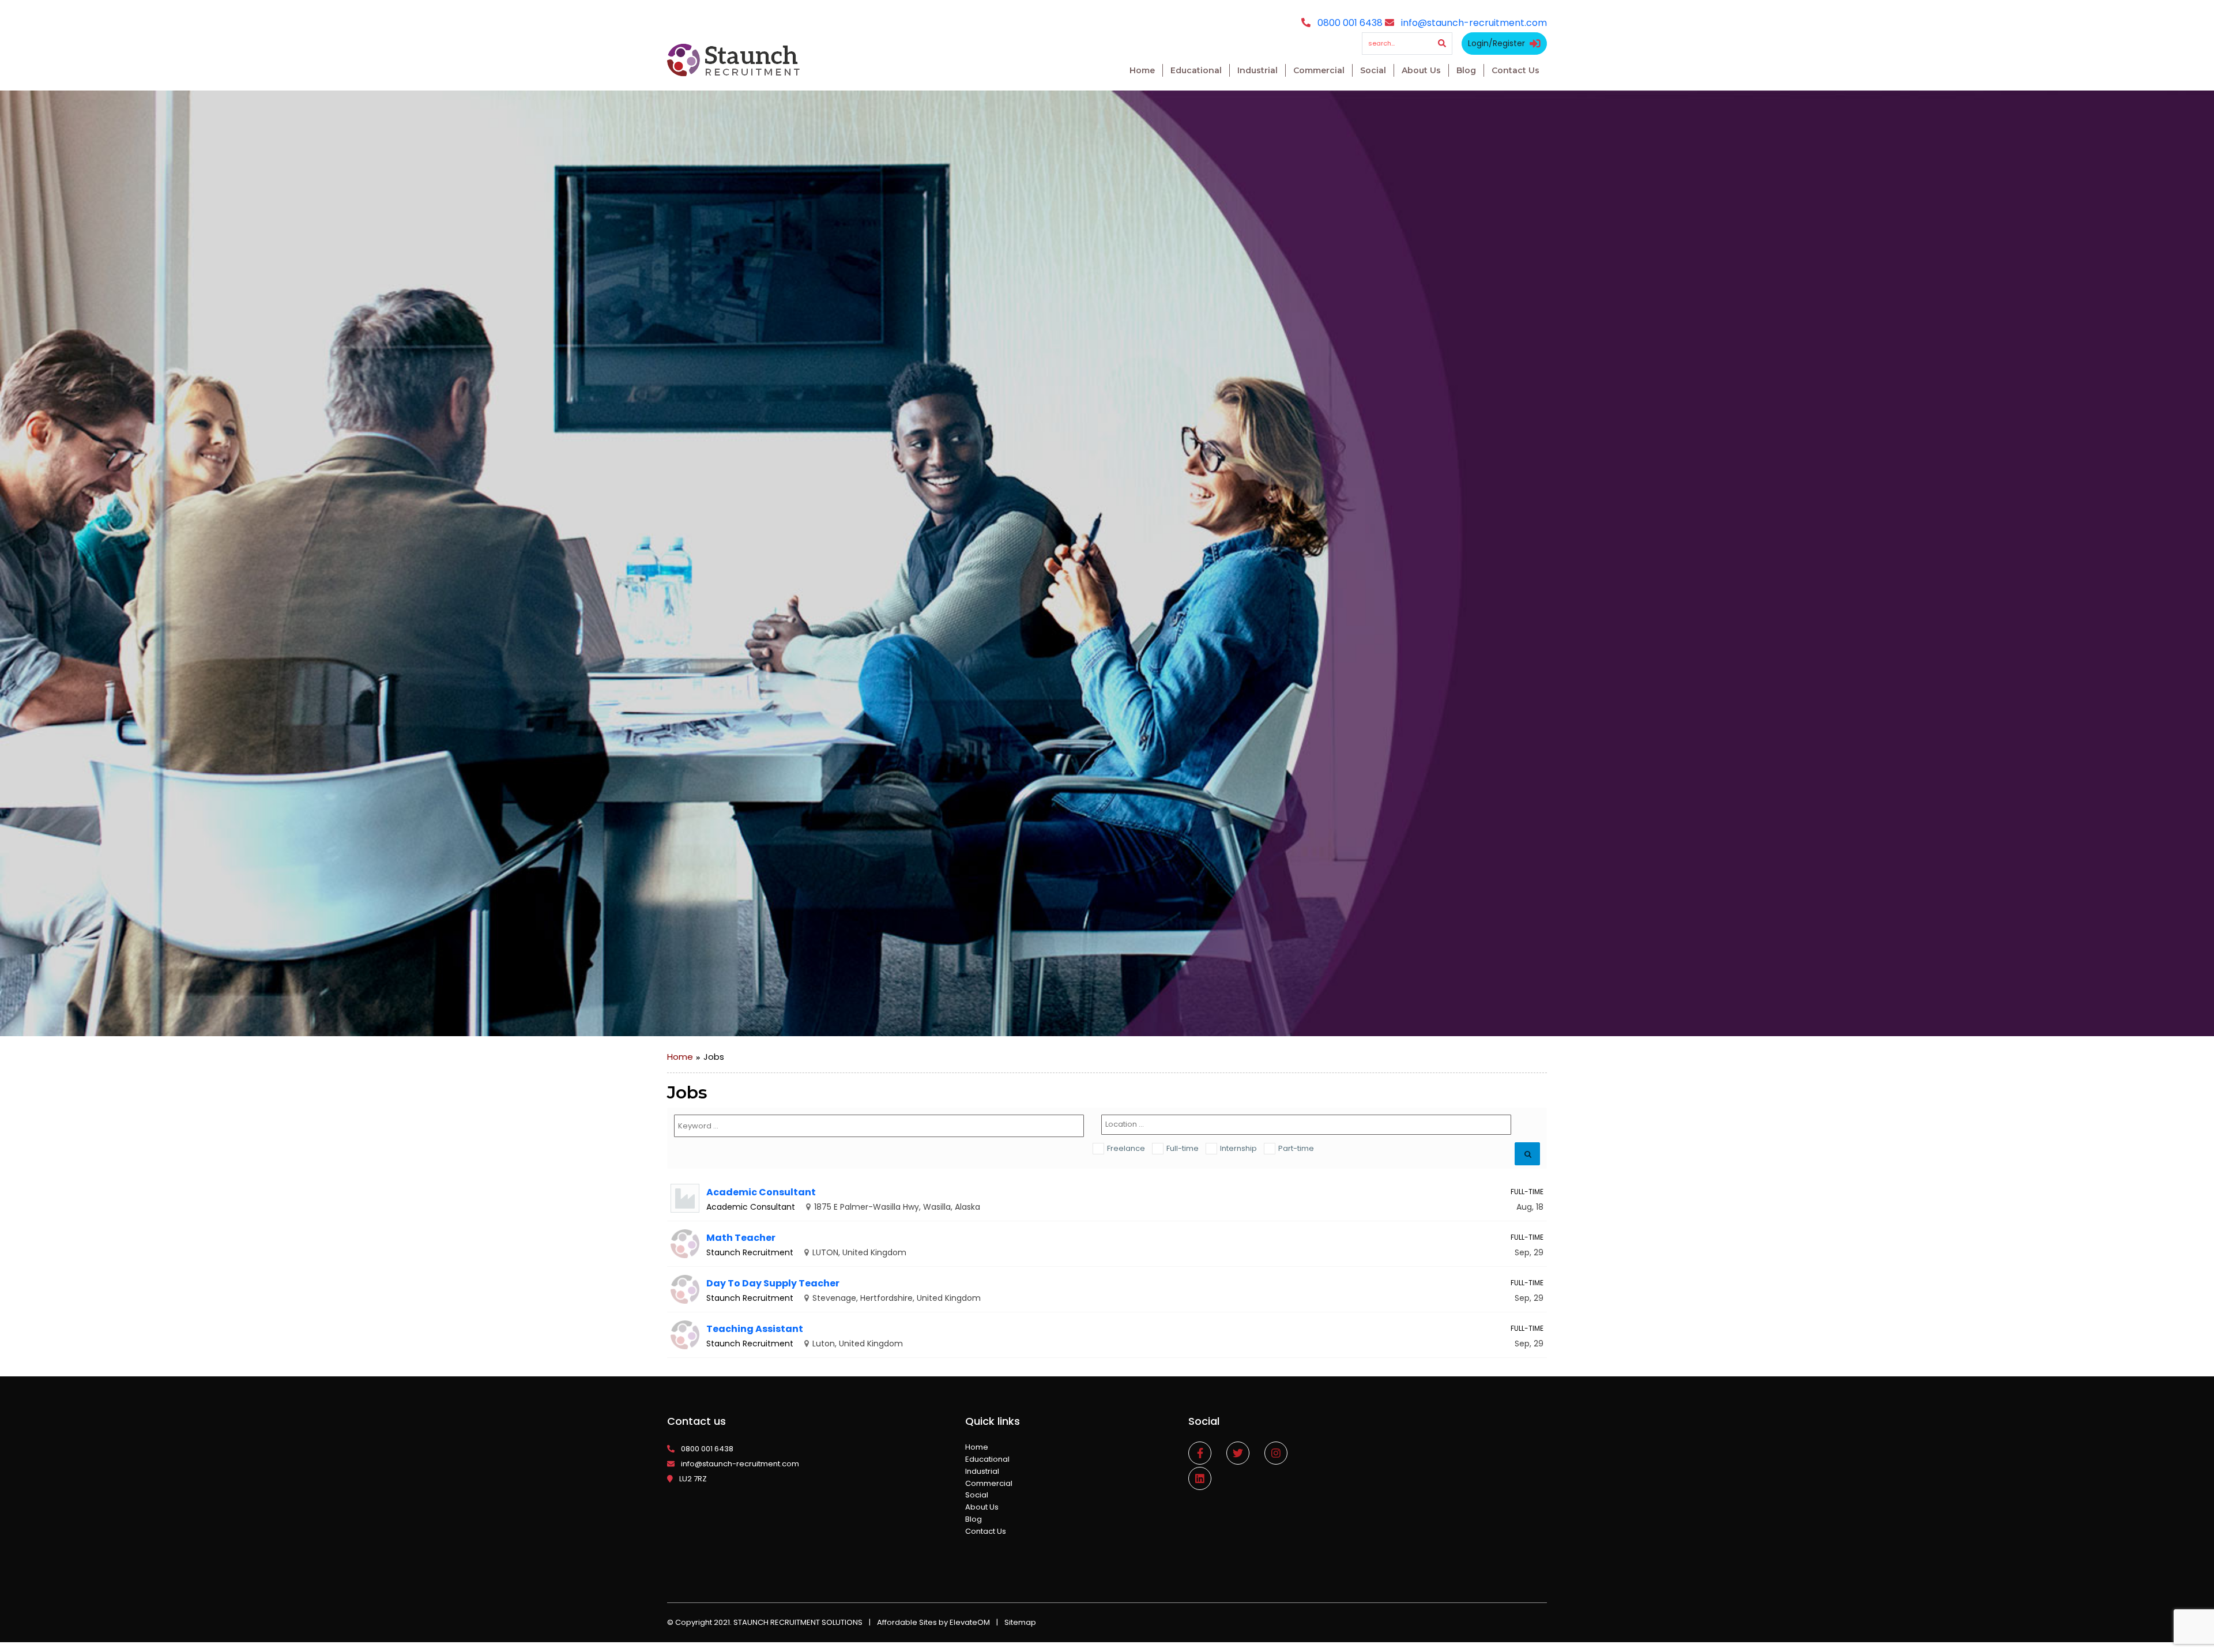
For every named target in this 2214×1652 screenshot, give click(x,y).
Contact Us (1515, 70)
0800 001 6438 (1350, 23)
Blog (1466, 70)
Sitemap (1020, 1622)
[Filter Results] (1527, 1154)
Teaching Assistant (755, 1329)
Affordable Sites (907, 1622)
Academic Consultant (761, 1192)
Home (1142, 70)
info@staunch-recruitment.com (1474, 23)
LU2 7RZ (693, 1479)
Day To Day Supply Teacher (773, 1284)
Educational (1196, 70)
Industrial (1257, 70)
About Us (1421, 70)
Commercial (1319, 70)
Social (1373, 70)
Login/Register (1496, 43)
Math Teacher (741, 1238)
